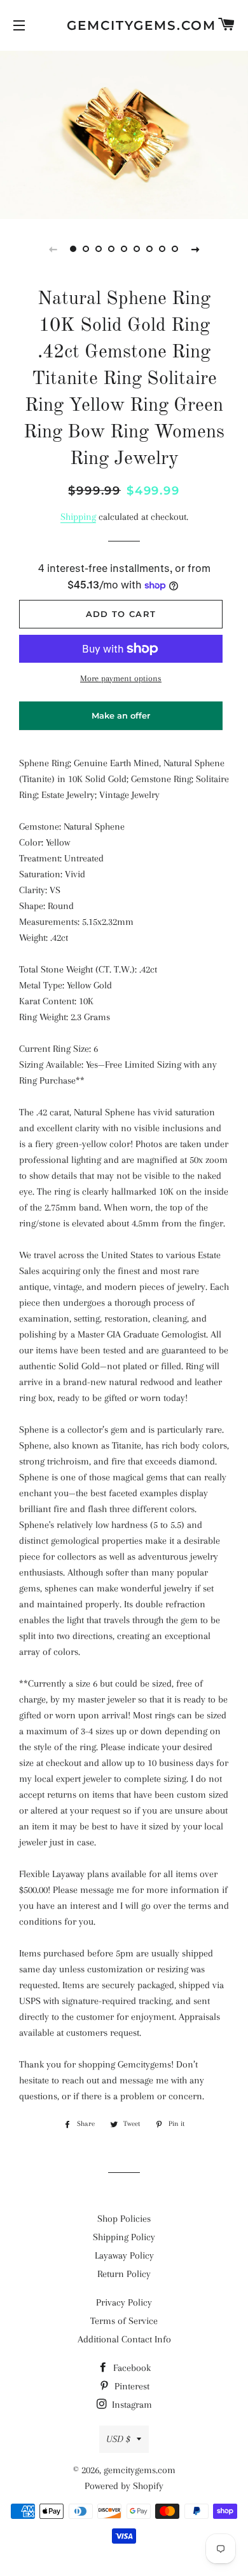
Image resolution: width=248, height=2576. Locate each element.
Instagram (131, 2405)
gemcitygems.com (124, 25)
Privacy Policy (124, 2302)
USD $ (118, 2439)
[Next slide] (195, 249)
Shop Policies (124, 2219)
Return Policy (124, 2274)
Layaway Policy (124, 2255)
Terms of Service (124, 2321)
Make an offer (121, 720)
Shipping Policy (124, 2237)
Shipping (78, 517)
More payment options (121, 678)
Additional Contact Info (124, 2339)
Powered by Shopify (124, 2486)
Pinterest (131, 2386)
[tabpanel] (124, 133)
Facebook (131, 2368)
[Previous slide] (53, 249)
